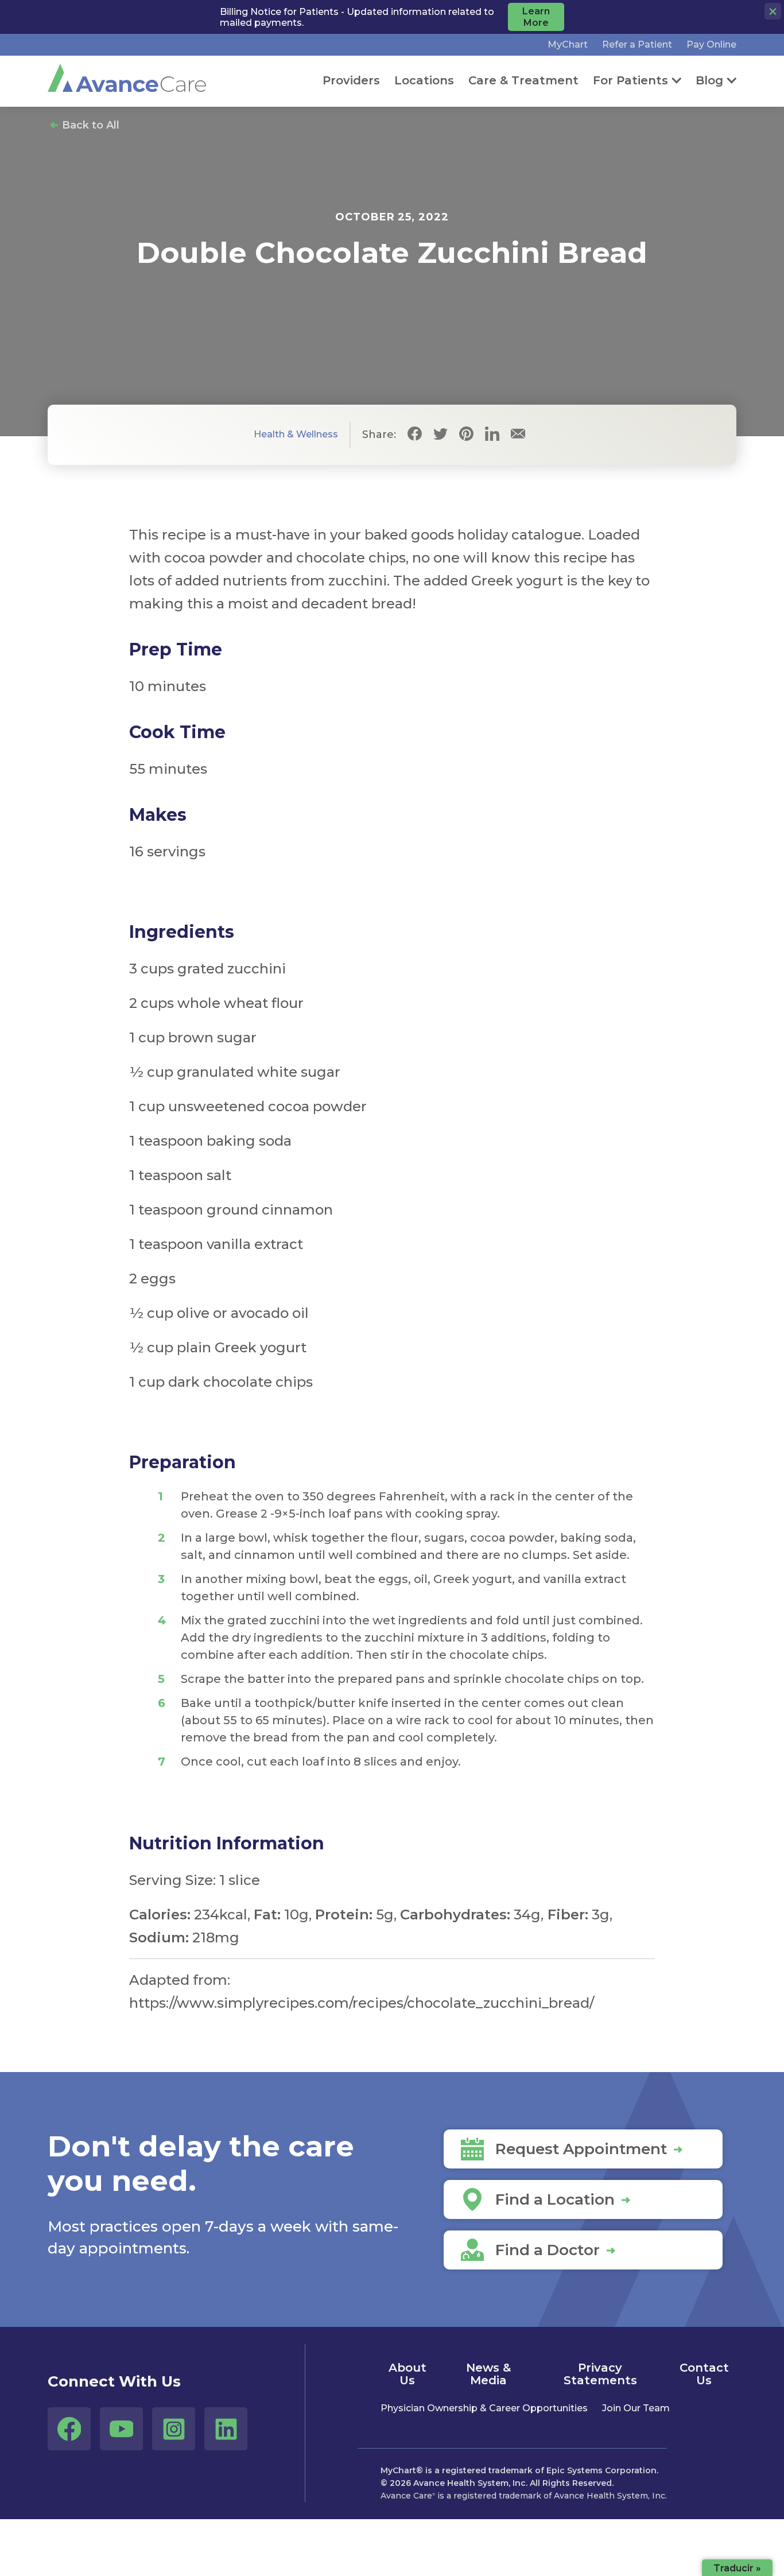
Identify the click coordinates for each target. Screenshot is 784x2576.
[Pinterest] (466, 435)
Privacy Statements (600, 2374)
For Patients (630, 80)
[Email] (518, 435)
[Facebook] (415, 435)
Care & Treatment (523, 80)
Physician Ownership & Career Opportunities (484, 2408)
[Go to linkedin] (226, 2429)
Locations (424, 80)
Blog (709, 80)
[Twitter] (440, 435)
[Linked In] (492, 435)
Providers (351, 80)
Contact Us (704, 2374)
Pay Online (711, 44)
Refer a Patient (637, 44)
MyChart (568, 44)
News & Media (488, 2374)
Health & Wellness (296, 434)
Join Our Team (636, 2408)
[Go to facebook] (69, 2429)
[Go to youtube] (121, 2429)
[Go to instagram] (174, 2429)
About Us (407, 2374)
